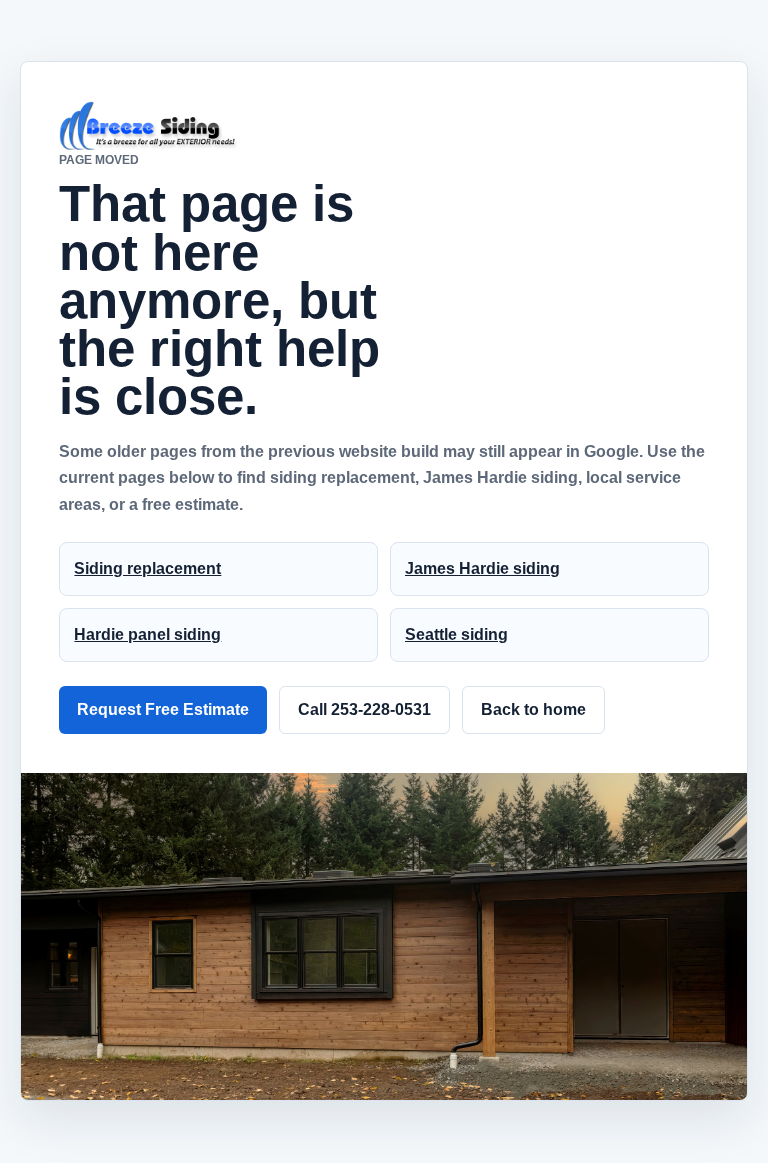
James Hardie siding (482, 568)
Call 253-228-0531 (364, 709)
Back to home (533, 709)
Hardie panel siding (147, 634)
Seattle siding (456, 634)
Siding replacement (147, 568)
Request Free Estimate (163, 709)
